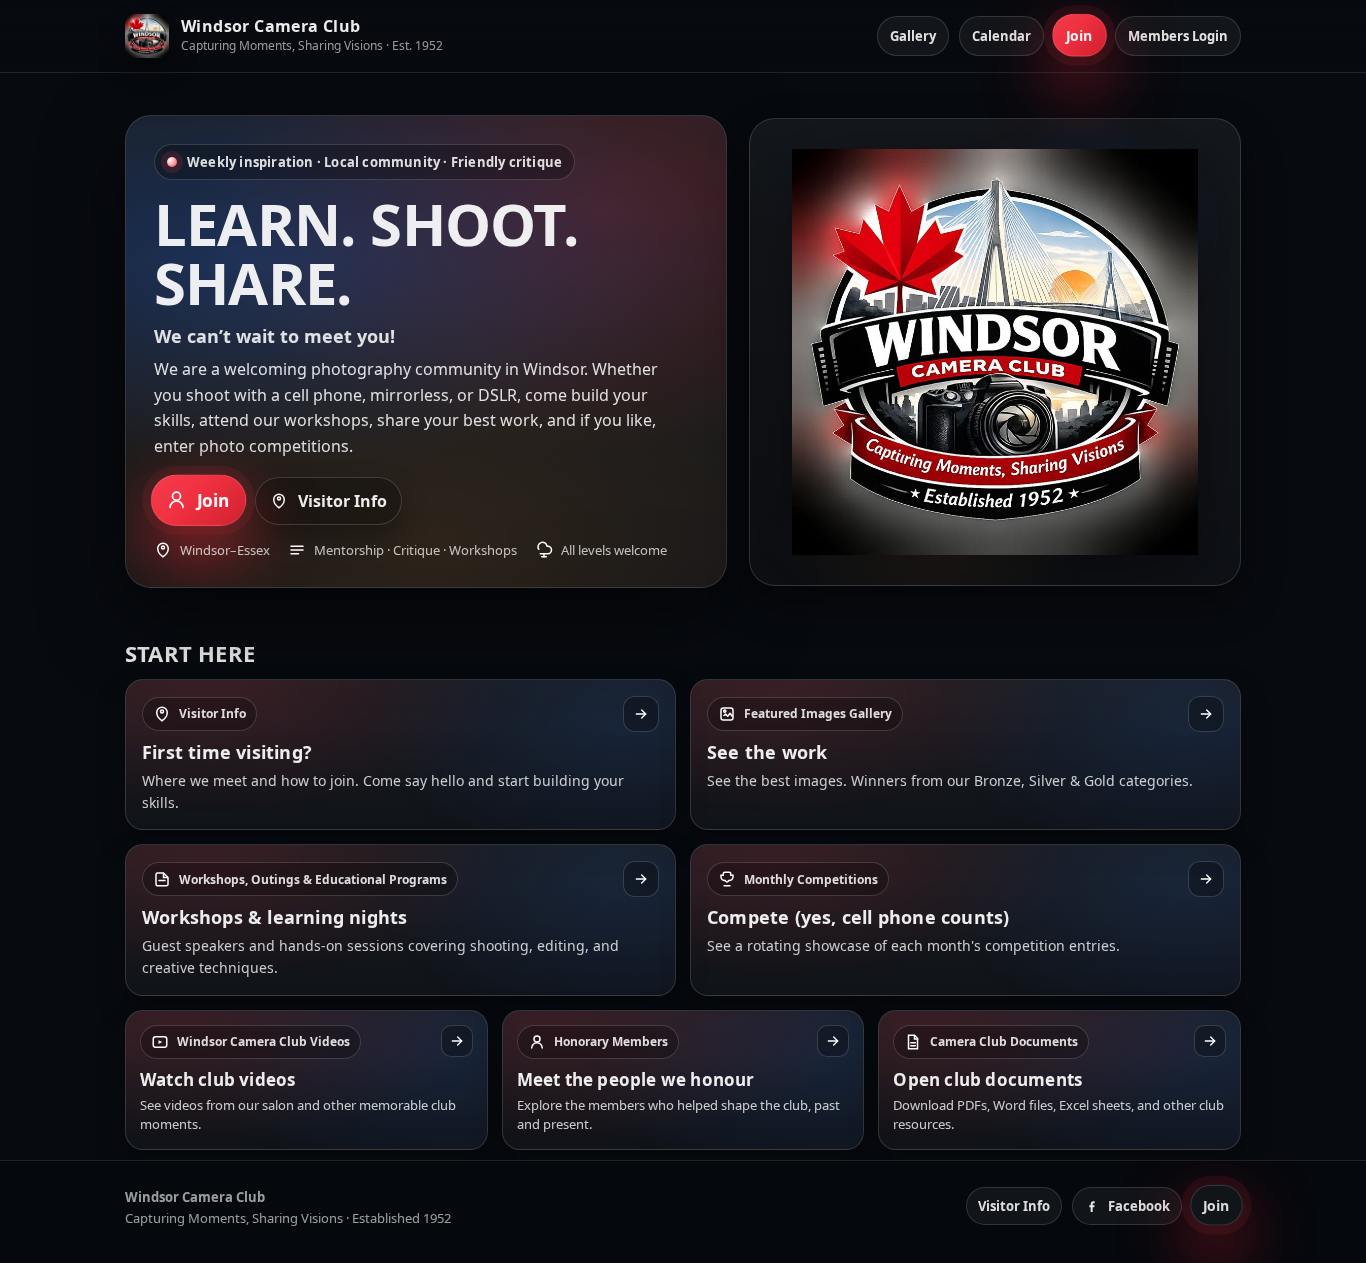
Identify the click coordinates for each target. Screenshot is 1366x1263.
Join (1079, 36)
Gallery (913, 36)
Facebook (1139, 1206)
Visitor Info (342, 501)
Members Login (1178, 36)
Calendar (1001, 36)
